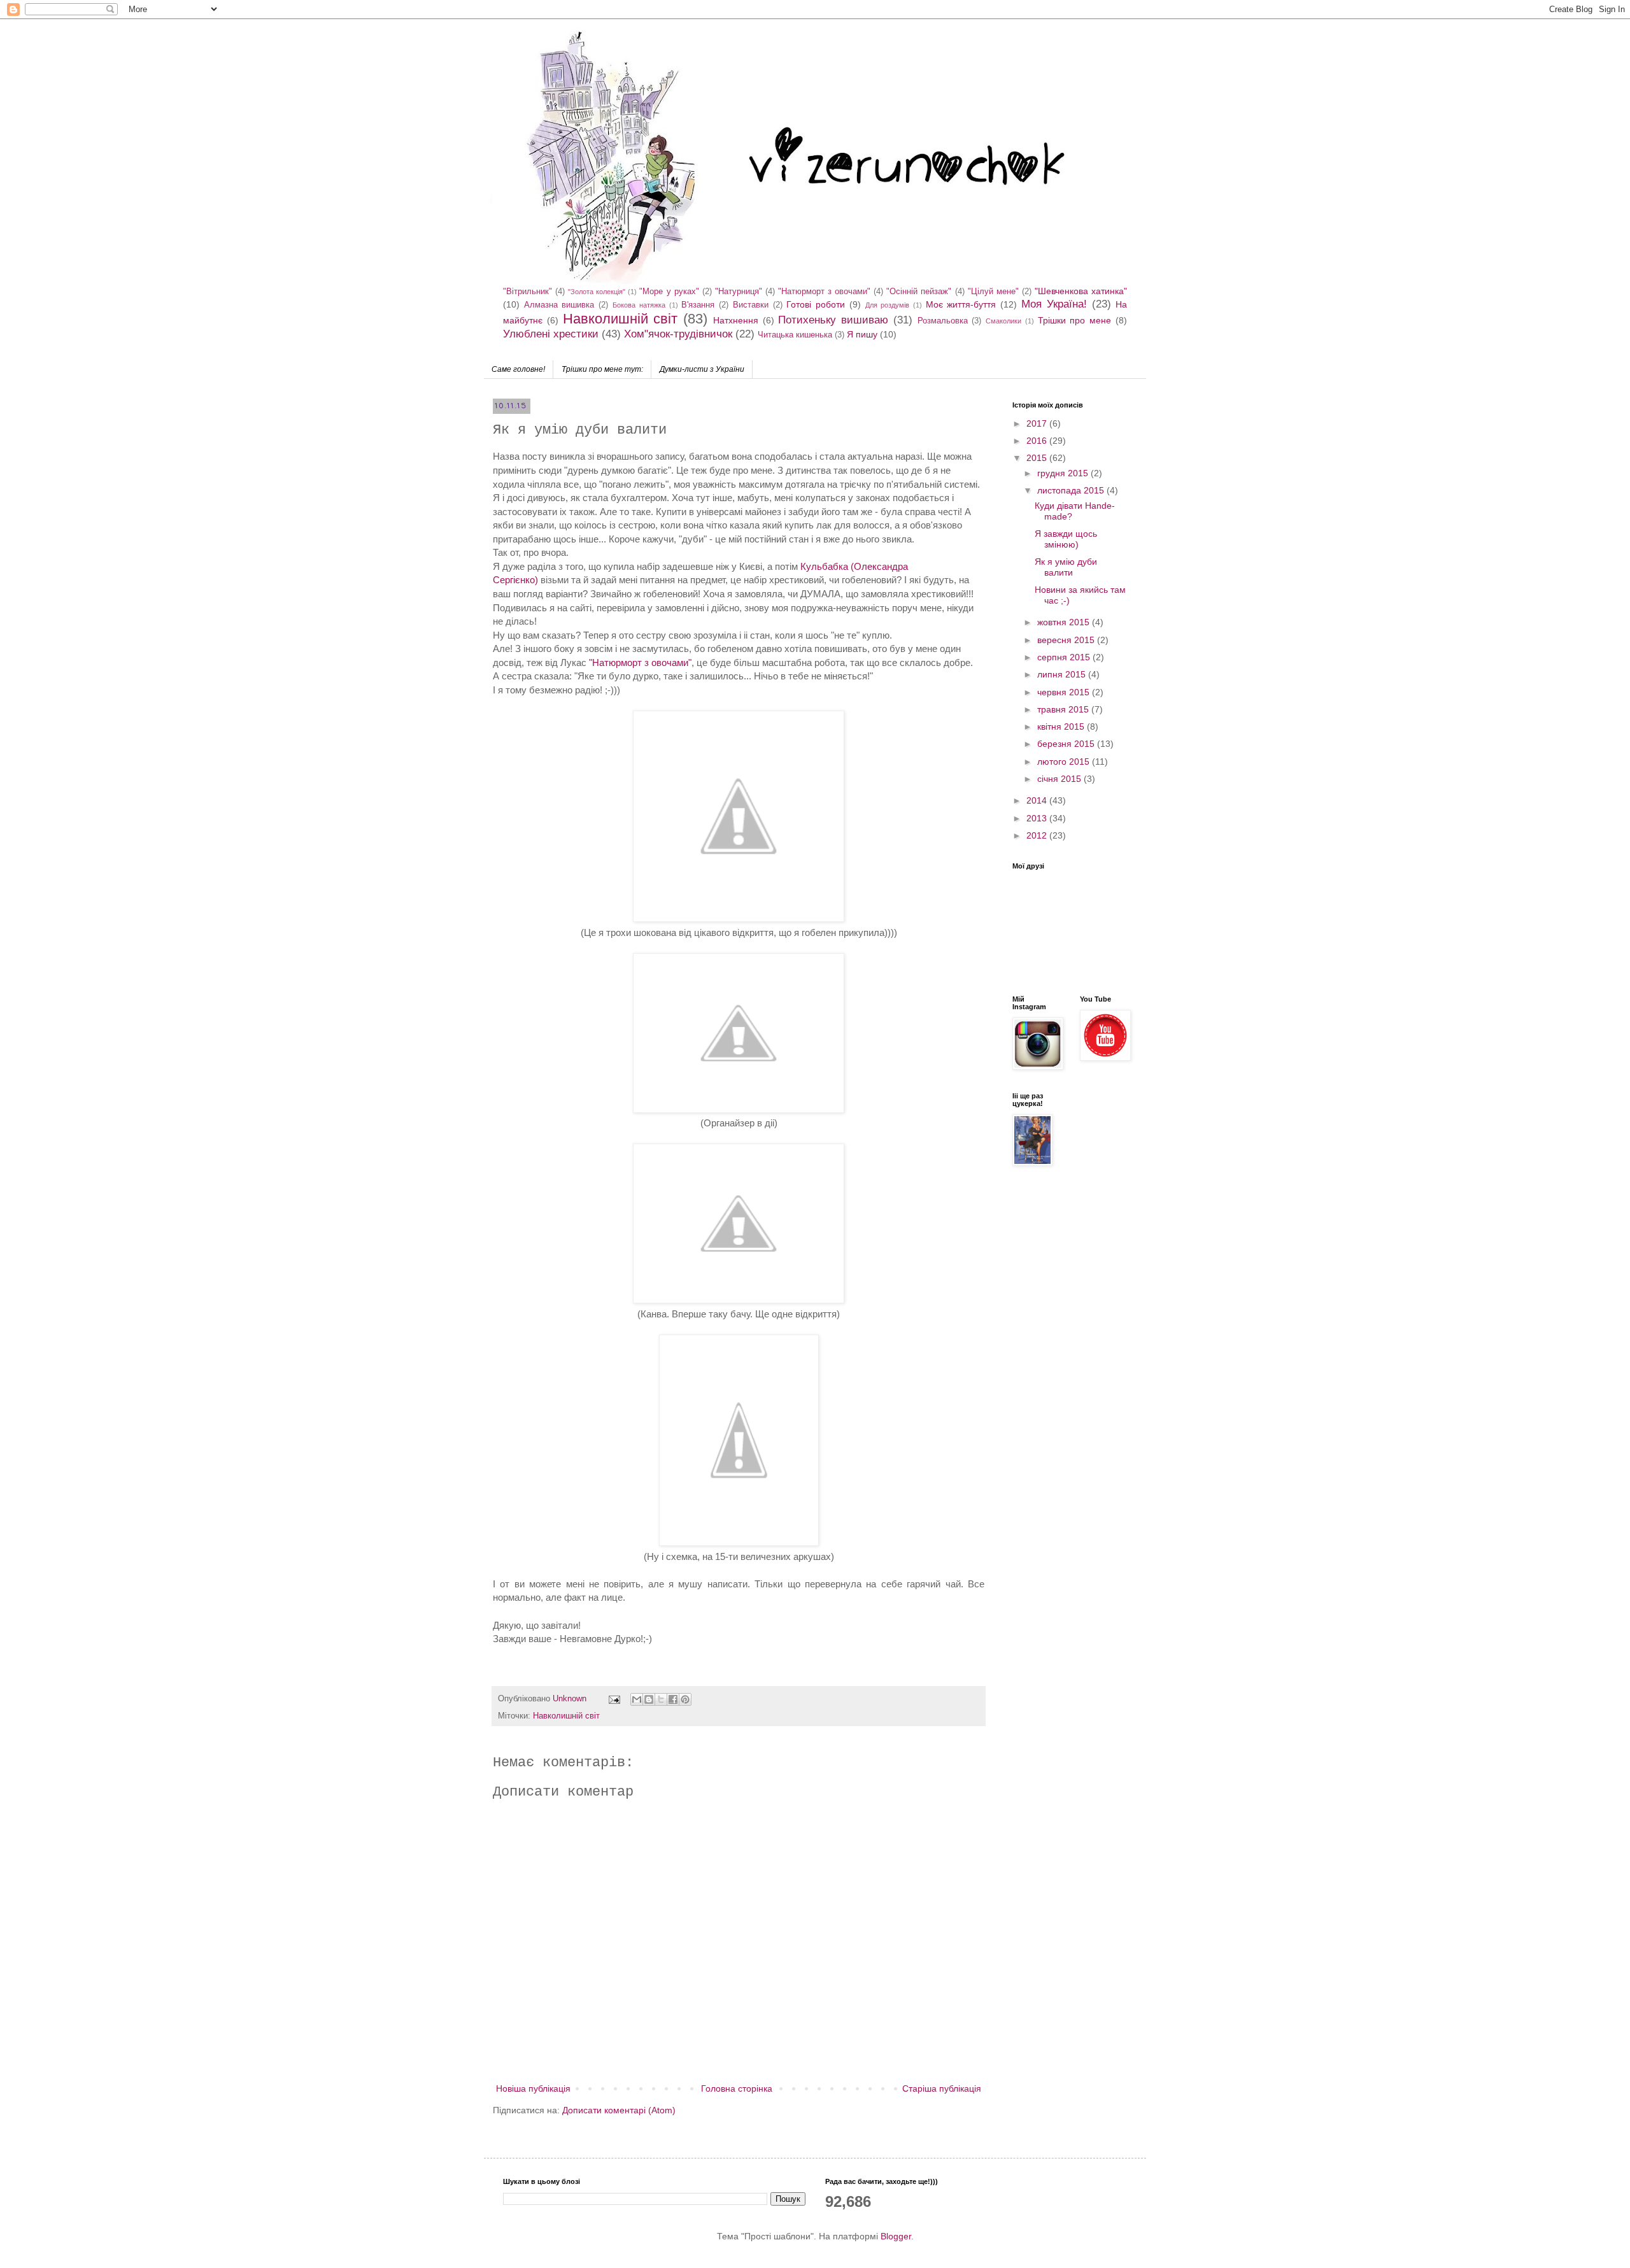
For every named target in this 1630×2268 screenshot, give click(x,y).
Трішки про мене (1075, 320)
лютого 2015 (1065, 762)
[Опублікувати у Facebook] (673, 1699)
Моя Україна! (1054, 304)
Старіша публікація (942, 2088)
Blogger (896, 2236)
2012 (1038, 835)
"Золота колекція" (597, 292)
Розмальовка (943, 321)
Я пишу (862, 334)
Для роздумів (888, 305)
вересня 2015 (1067, 640)
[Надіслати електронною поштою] (637, 1699)
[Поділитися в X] (661, 1699)
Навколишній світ (620, 319)
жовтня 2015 (1065, 622)
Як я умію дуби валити (1066, 567)
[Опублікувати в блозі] (649, 1699)
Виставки (751, 305)
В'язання (698, 305)
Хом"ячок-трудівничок (678, 334)
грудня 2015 (1064, 473)
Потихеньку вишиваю (833, 320)
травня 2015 (1064, 709)
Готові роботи (816, 304)
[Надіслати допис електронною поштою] (614, 1699)
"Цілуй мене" (993, 292)
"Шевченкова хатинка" (1081, 291)
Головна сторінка (737, 2088)
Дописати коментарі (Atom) (619, 2110)
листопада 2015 (1072, 490)
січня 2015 (1060, 779)
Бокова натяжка (639, 305)
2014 (1038, 800)
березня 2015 (1067, 744)
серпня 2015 (1065, 657)
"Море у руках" (669, 292)
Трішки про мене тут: (602, 369)
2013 (1038, 818)
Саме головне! (518, 369)
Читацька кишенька (795, 335)
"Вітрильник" (528, 292)
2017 (1038, 423)
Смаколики (1003, 321)
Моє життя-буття (961, 304)
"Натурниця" (739, 292)
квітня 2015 (1062, 726)
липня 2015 (1063, 674)
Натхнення (736, 320)
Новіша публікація (533, 2088)
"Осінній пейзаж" (919, 292)
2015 (1038, 458)
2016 (1038, 441)
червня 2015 (1065, 692)
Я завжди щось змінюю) (1066, 539)
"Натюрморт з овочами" (824, 292)
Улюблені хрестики (551, 334)
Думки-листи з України (702, 369)
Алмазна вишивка (559, 305)
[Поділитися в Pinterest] (685, 1699)
